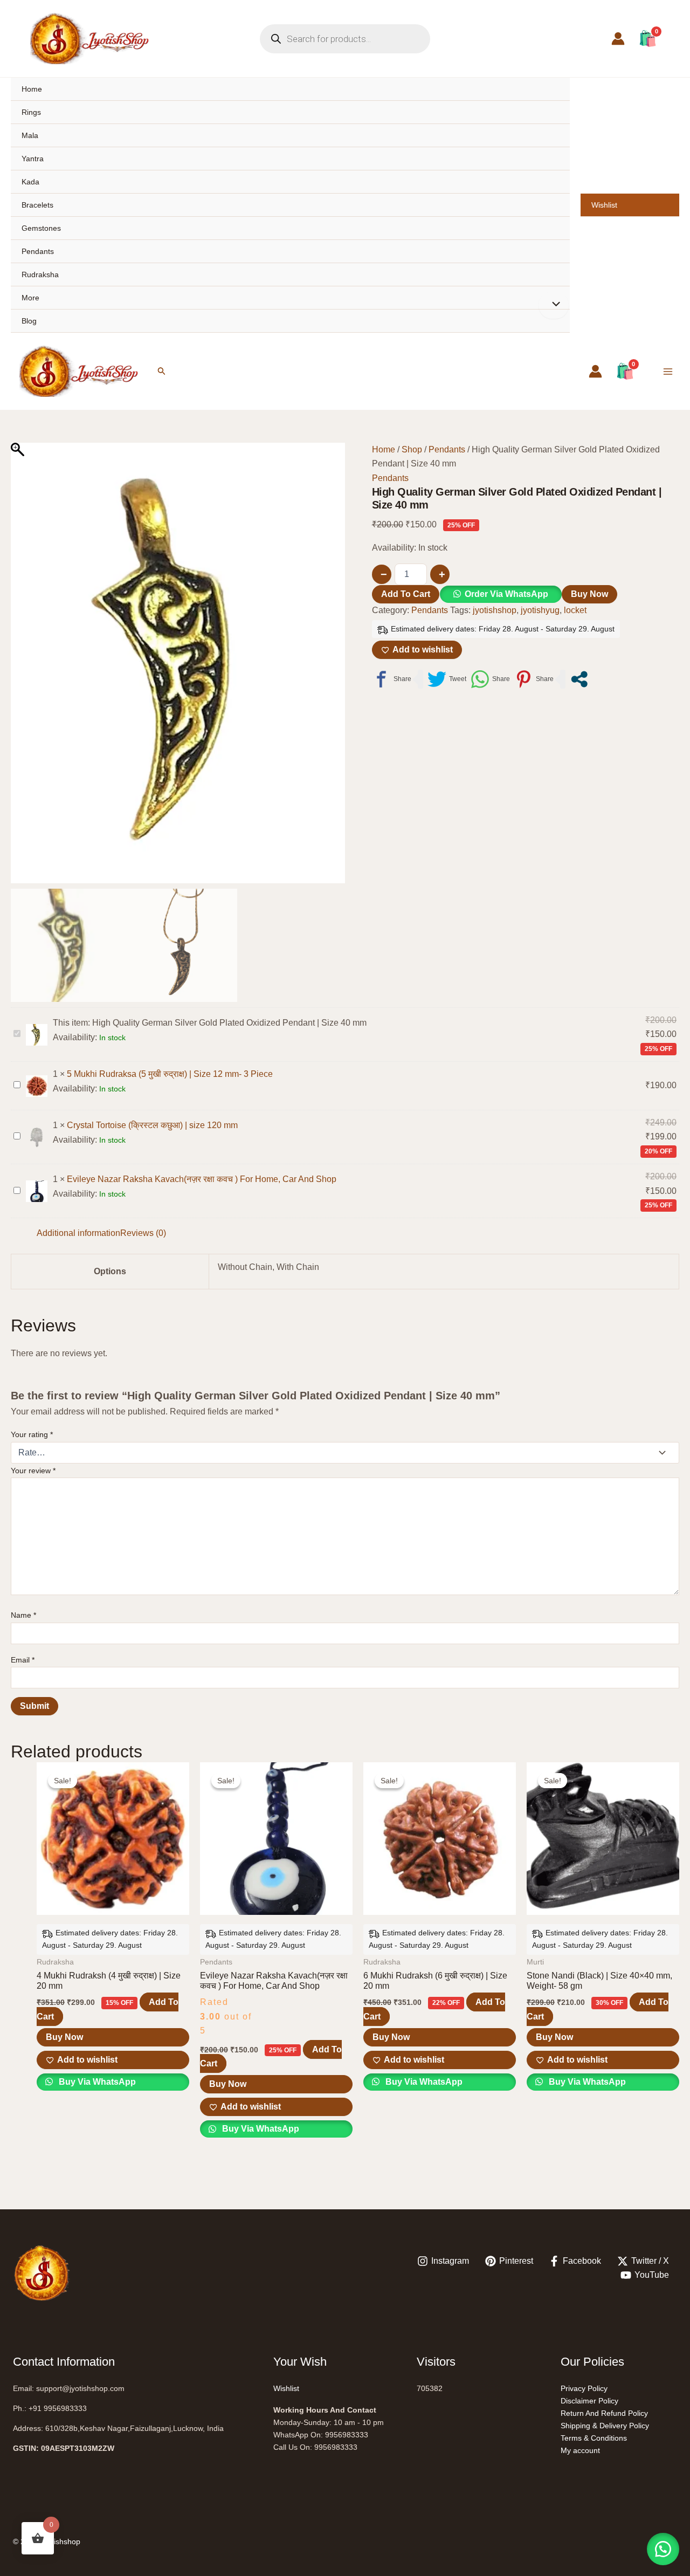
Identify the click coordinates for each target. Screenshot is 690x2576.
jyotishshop (495, 610)
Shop (412, 449)
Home (32, 89)
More (30, 298)
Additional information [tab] (78, 1233)
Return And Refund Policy (604, 2413)
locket (575, 610)
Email (23, 1660)
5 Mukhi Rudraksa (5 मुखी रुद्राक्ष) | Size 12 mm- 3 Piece (170, 1074)
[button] (162, 371)
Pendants (38, 251)
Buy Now (589, 594)
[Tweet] (447, 679)
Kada (30, 182)
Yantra (33, 159)
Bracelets (37, 205)
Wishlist (604, 205)
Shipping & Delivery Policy (605, 2426)
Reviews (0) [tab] (143, 1233)
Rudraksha (40, 274)
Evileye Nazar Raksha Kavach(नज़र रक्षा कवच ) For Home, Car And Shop (202, 1179)
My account (580, 2450)
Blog (29, 321)
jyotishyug (540, 610)
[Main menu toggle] (668, 371)
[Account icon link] (618, 39)
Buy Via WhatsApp (96, 2082)
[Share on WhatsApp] (490, 679)
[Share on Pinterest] (534, 679)
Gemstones (41, 228)
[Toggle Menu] (554, 305)
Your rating (32, 1434)
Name (23, 1615)
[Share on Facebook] (392, 679)
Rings (31, 112)
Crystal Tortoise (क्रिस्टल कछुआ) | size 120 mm (152, 1125)
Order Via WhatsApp (506, 594)
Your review (33, 1471)
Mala (30, 135)
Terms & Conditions (594, 2438)
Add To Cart (406, 594)
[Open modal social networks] (579, 679)
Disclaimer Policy (589, 2401)
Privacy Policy (584, 2388)
